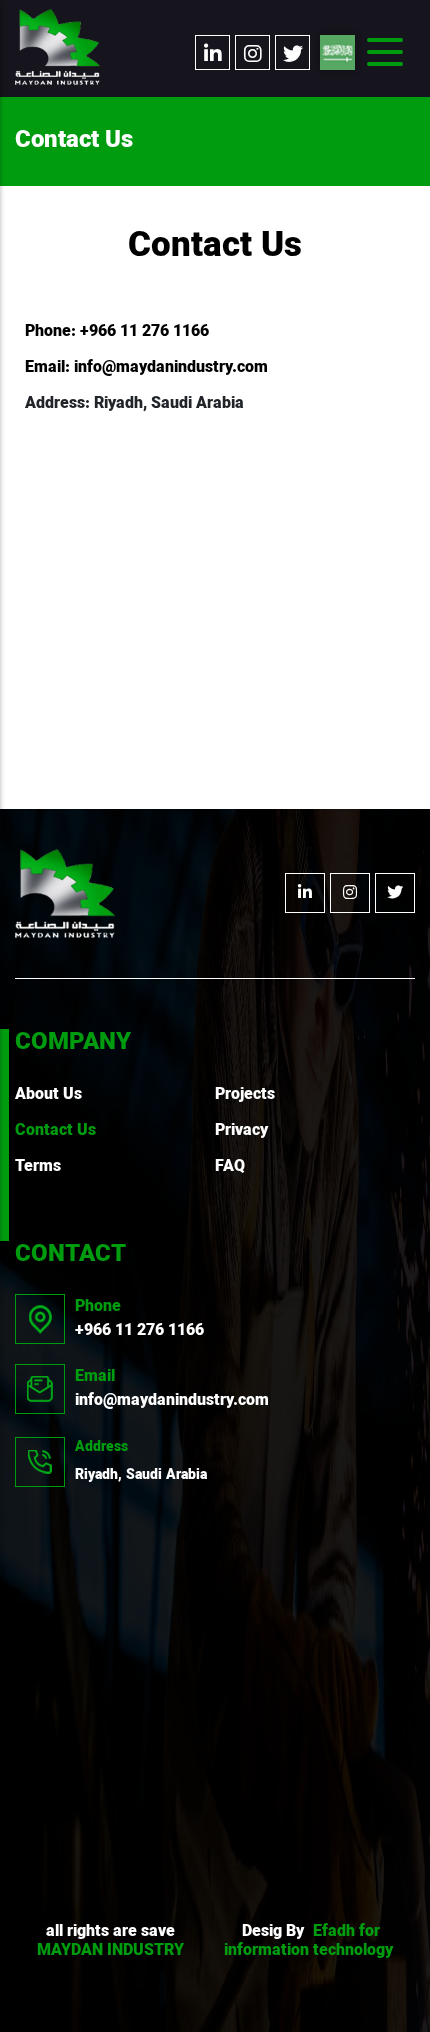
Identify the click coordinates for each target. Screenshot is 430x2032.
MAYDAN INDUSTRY (110, 1951)
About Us (48, 1095)
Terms (38, 1167)
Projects (245, 1095)
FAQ (230, 1167)
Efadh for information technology (308, 1941)
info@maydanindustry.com (172, 1389)
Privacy (241, 1131)
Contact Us (55, 1131)
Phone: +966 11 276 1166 (117, 332)
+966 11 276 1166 (139, 1319)
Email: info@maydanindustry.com (146, 368)
